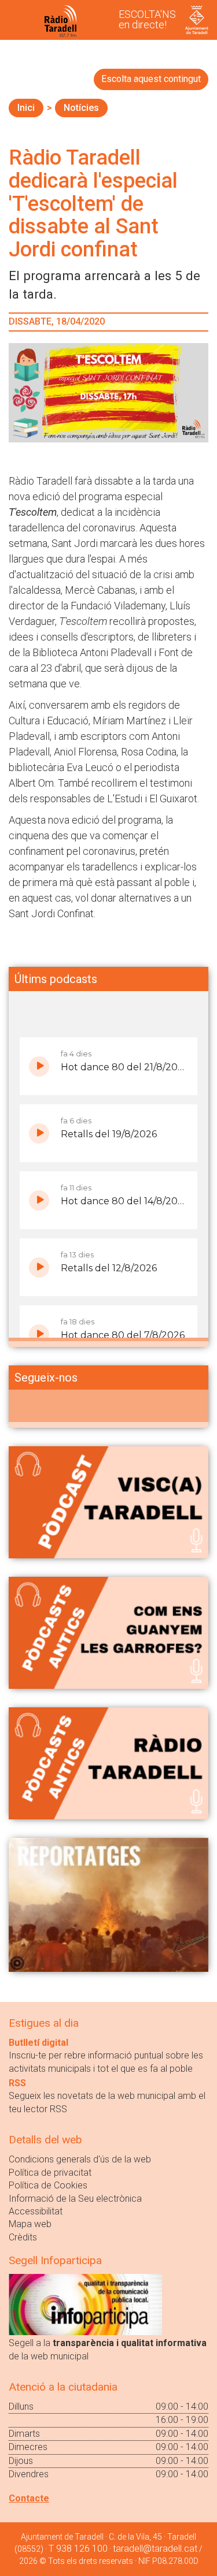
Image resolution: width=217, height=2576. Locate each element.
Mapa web (30, 2224)
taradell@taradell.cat (155, 2549)
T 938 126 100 (78, 2549)
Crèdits (23, 2237)
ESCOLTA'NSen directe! (147, 19)
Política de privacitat (50, 2173)
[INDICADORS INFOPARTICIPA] (85, 2304)
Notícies (81, 108)
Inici (26, 108)
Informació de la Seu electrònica (75, 2199)
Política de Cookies (48, 2185)
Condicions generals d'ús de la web (80, 2159)
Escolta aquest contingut (151, 79)
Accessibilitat (36, 2211)
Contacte (29, 2498)
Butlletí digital (38, 2043)
